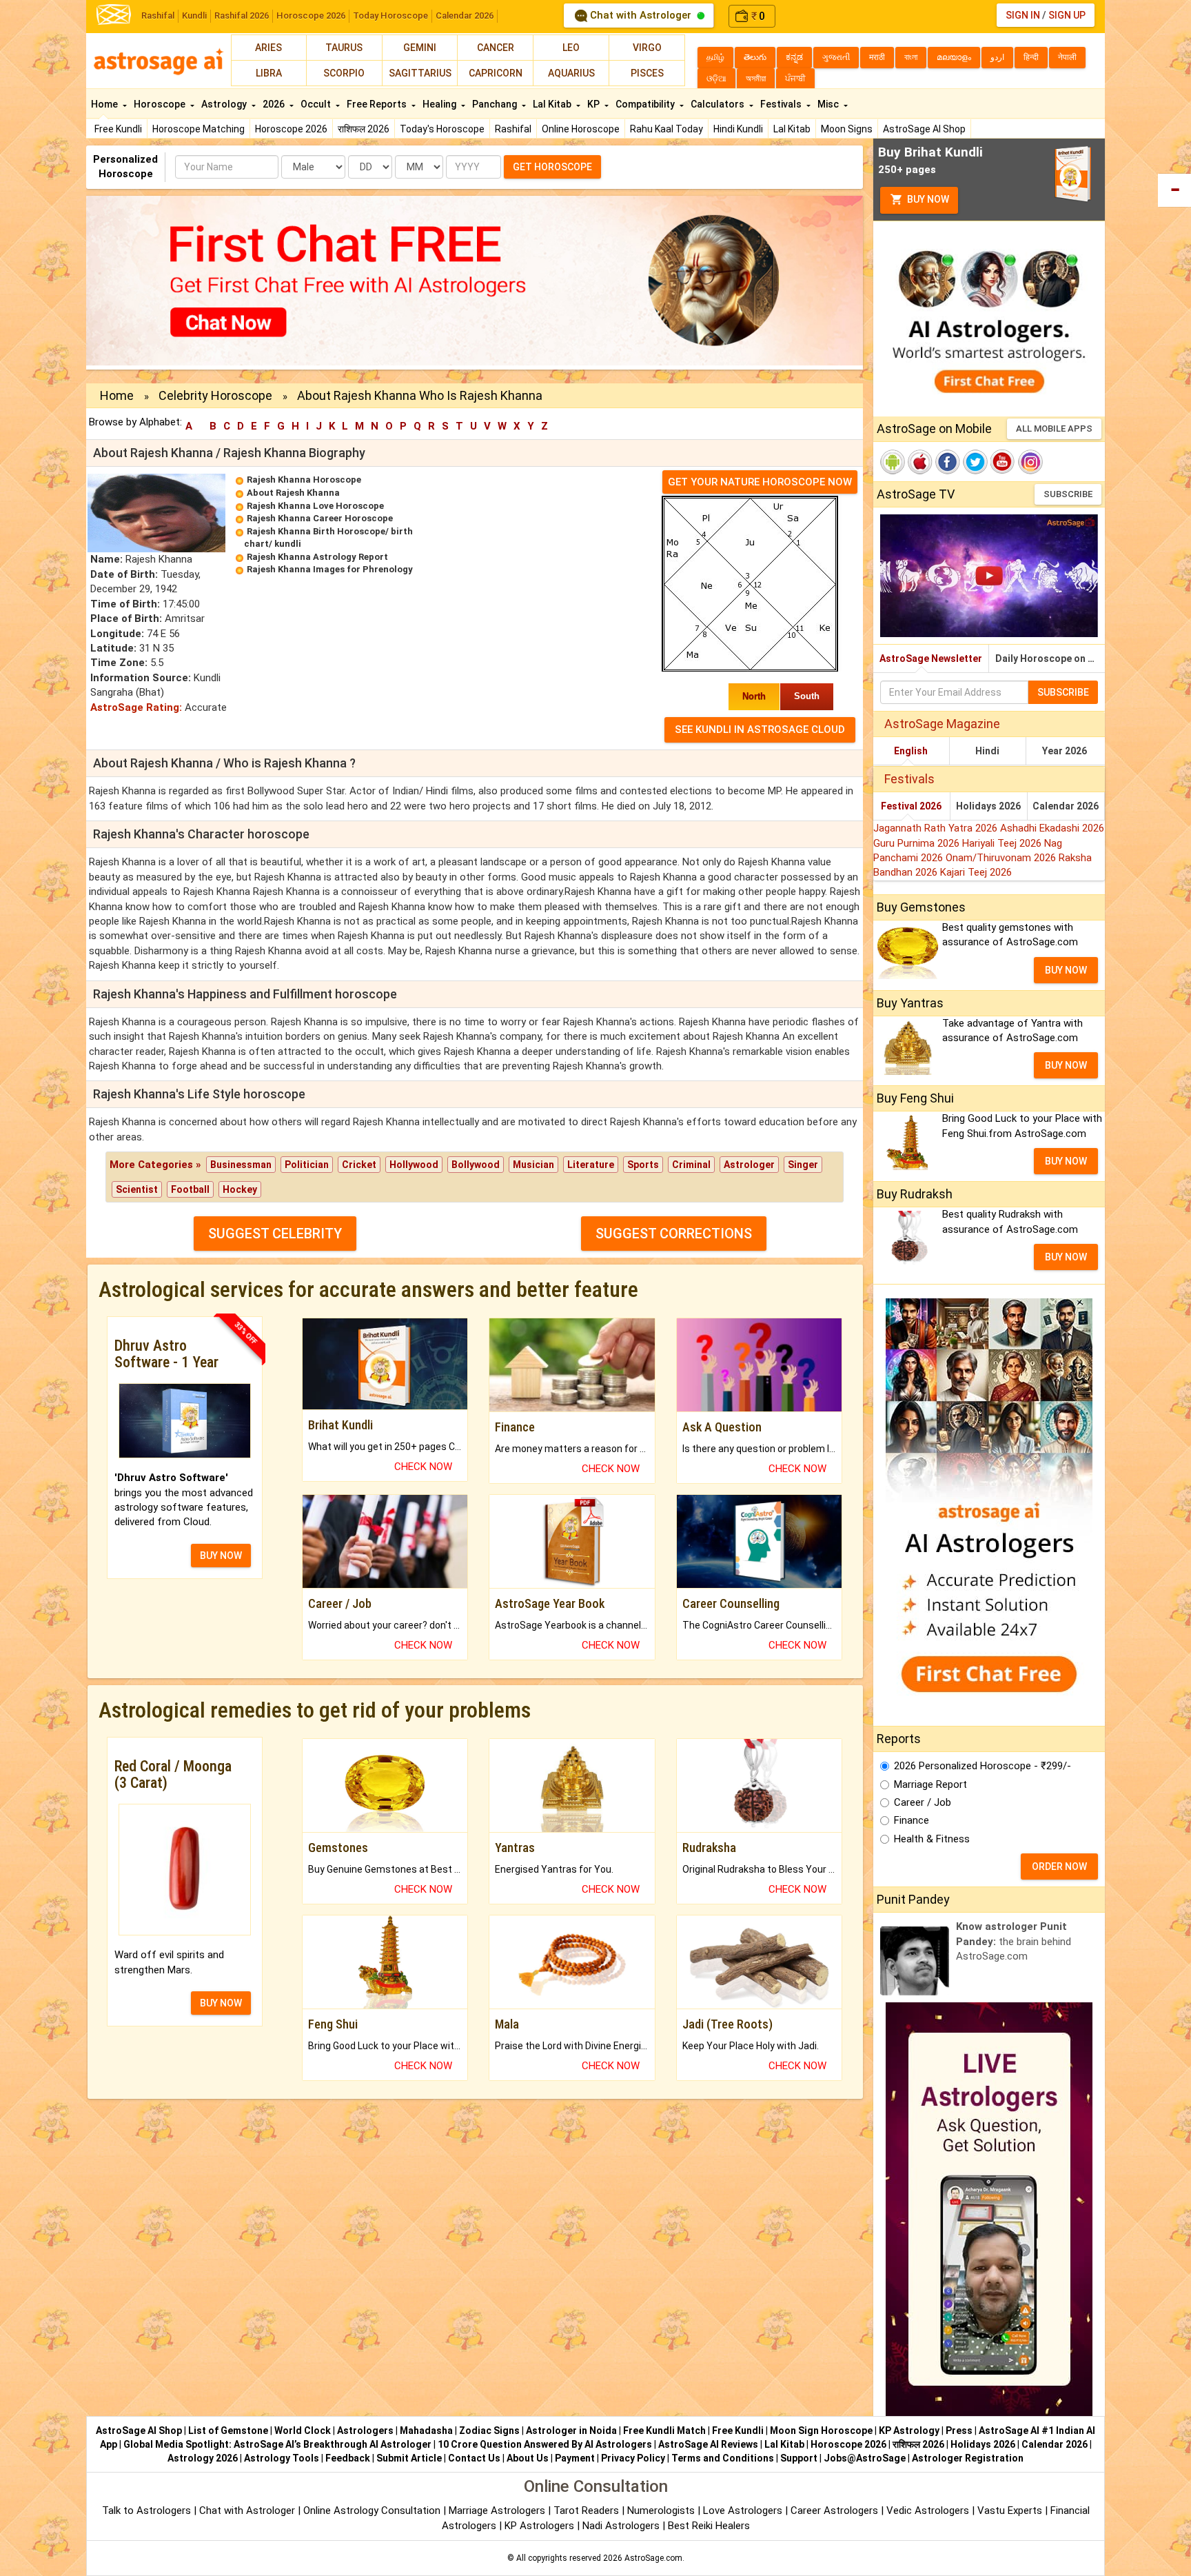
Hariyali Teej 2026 (1003, 843)
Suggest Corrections (674, 1234)
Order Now (1059, 1866)
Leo (571, 48)
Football (190, 1189)
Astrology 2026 (203, 2458)
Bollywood (476, 1165)
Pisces (647, 73)
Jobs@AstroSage (865, 2458)
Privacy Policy (633, 2458)
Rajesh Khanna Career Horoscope (320, 518)
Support (799, 2458)
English (911, 751)
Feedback (348, 2458)
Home (105, 104)
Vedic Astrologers (928, 2510)
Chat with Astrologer (641, 15)
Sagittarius (420, 73)
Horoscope (161, 104)
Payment (575, 2458)
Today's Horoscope (442, 129)
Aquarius (571, 73)
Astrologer (749, 1165)
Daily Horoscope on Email (1050, 658)
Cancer (496, 48)
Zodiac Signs (489, 2431)
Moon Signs (847, 129)
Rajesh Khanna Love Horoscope (315, 506)
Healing (440, 104)
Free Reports (378, 104)
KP (594, 104)
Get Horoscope (552, 167)
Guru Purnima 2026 (918, 843)
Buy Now (927, 199)
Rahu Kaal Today (666, 129)
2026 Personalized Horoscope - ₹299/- (983, 1766)
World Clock (303, 2431)
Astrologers (365, 2431)
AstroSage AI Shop (924, 129)
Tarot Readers (588, 2510)
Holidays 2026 (988, 806)
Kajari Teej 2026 (976, 872)
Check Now (423, 1467)
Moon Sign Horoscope (821, 2431)
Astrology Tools (282, 2458)
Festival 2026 (911, 806)
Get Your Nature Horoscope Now (760, 482)
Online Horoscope (581, 129)
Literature (591, 1165)
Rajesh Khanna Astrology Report (317, 557)
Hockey (240, 1189)
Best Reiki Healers (709, 2526)
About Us (528, 2458)
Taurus (344, 48)
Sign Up (1067, 15)
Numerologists (662, 2510)
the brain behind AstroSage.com (1014, 1941)
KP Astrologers (541, 2526)
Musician (533, 1165)
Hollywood (414, 1165)
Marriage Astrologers (498, 2510)
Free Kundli (118, 129)
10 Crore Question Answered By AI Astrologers (545, 2444)
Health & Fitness (932, 1839)
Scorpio (344, 73)
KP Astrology (909, 2431)
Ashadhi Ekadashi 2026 (1052, 828)
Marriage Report (930, 1784)
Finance (912, 1820)
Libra (269, 73)
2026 (275, 104)
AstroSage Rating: (136, 707)
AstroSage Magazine (942, 724)
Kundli (194, 16)
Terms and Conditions (723, 2458)
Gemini (420, 48)
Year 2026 (1065, 751)
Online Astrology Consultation (373, 2510)
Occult (317, 104)
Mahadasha (426, 2431)
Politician (307, 1165)
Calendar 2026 (465, 16)
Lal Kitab (792, 129)
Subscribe (1068, 494)
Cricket (359, 1165)
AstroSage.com (653, 2558)
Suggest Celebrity (275, 1234)
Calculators (719, 104)
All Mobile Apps (1054, 429)
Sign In (1023, 15)
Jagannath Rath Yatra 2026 (937, 828)
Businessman (241, 1165)
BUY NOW (221, 1556)
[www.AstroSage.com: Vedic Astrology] (114, 13)
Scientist (137, 1189)
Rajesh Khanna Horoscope (304, 480)
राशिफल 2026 (364, 129)
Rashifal (158, 16)
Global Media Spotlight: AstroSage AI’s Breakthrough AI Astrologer (277, 2444)
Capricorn (496, 73)
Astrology (225, 104)
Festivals (782, 104)
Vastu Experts (1010, 2510)
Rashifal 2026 (242, 16)
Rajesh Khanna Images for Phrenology (330, 569)
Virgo (647, 48)
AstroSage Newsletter (931, 658)
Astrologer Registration (968, 2458)
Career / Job (923, 1802)
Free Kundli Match (664, 2431)
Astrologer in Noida (571, 2431)
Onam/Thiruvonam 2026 (1002, 858)
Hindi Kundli (738, 129)
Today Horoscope (390, 16)
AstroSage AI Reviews (708, 2444)
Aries (268, 48)
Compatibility (646, 104)
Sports (643, 1165)
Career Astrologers (834, 2510)
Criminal (691, 1165)
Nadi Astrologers (621, 2526)
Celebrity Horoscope (215, 395)
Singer (803, 1165)
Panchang (496, 104)
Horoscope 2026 (311, 16)
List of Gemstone (228, 2431)
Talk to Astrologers (146, 2510)
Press (959, 2431)
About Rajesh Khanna (293, 493)
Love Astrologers (743, 2510)
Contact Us (474, 2458)
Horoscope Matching (198, 129)
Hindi (987, 751)
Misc (829, 104)
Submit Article (409, 2458)
